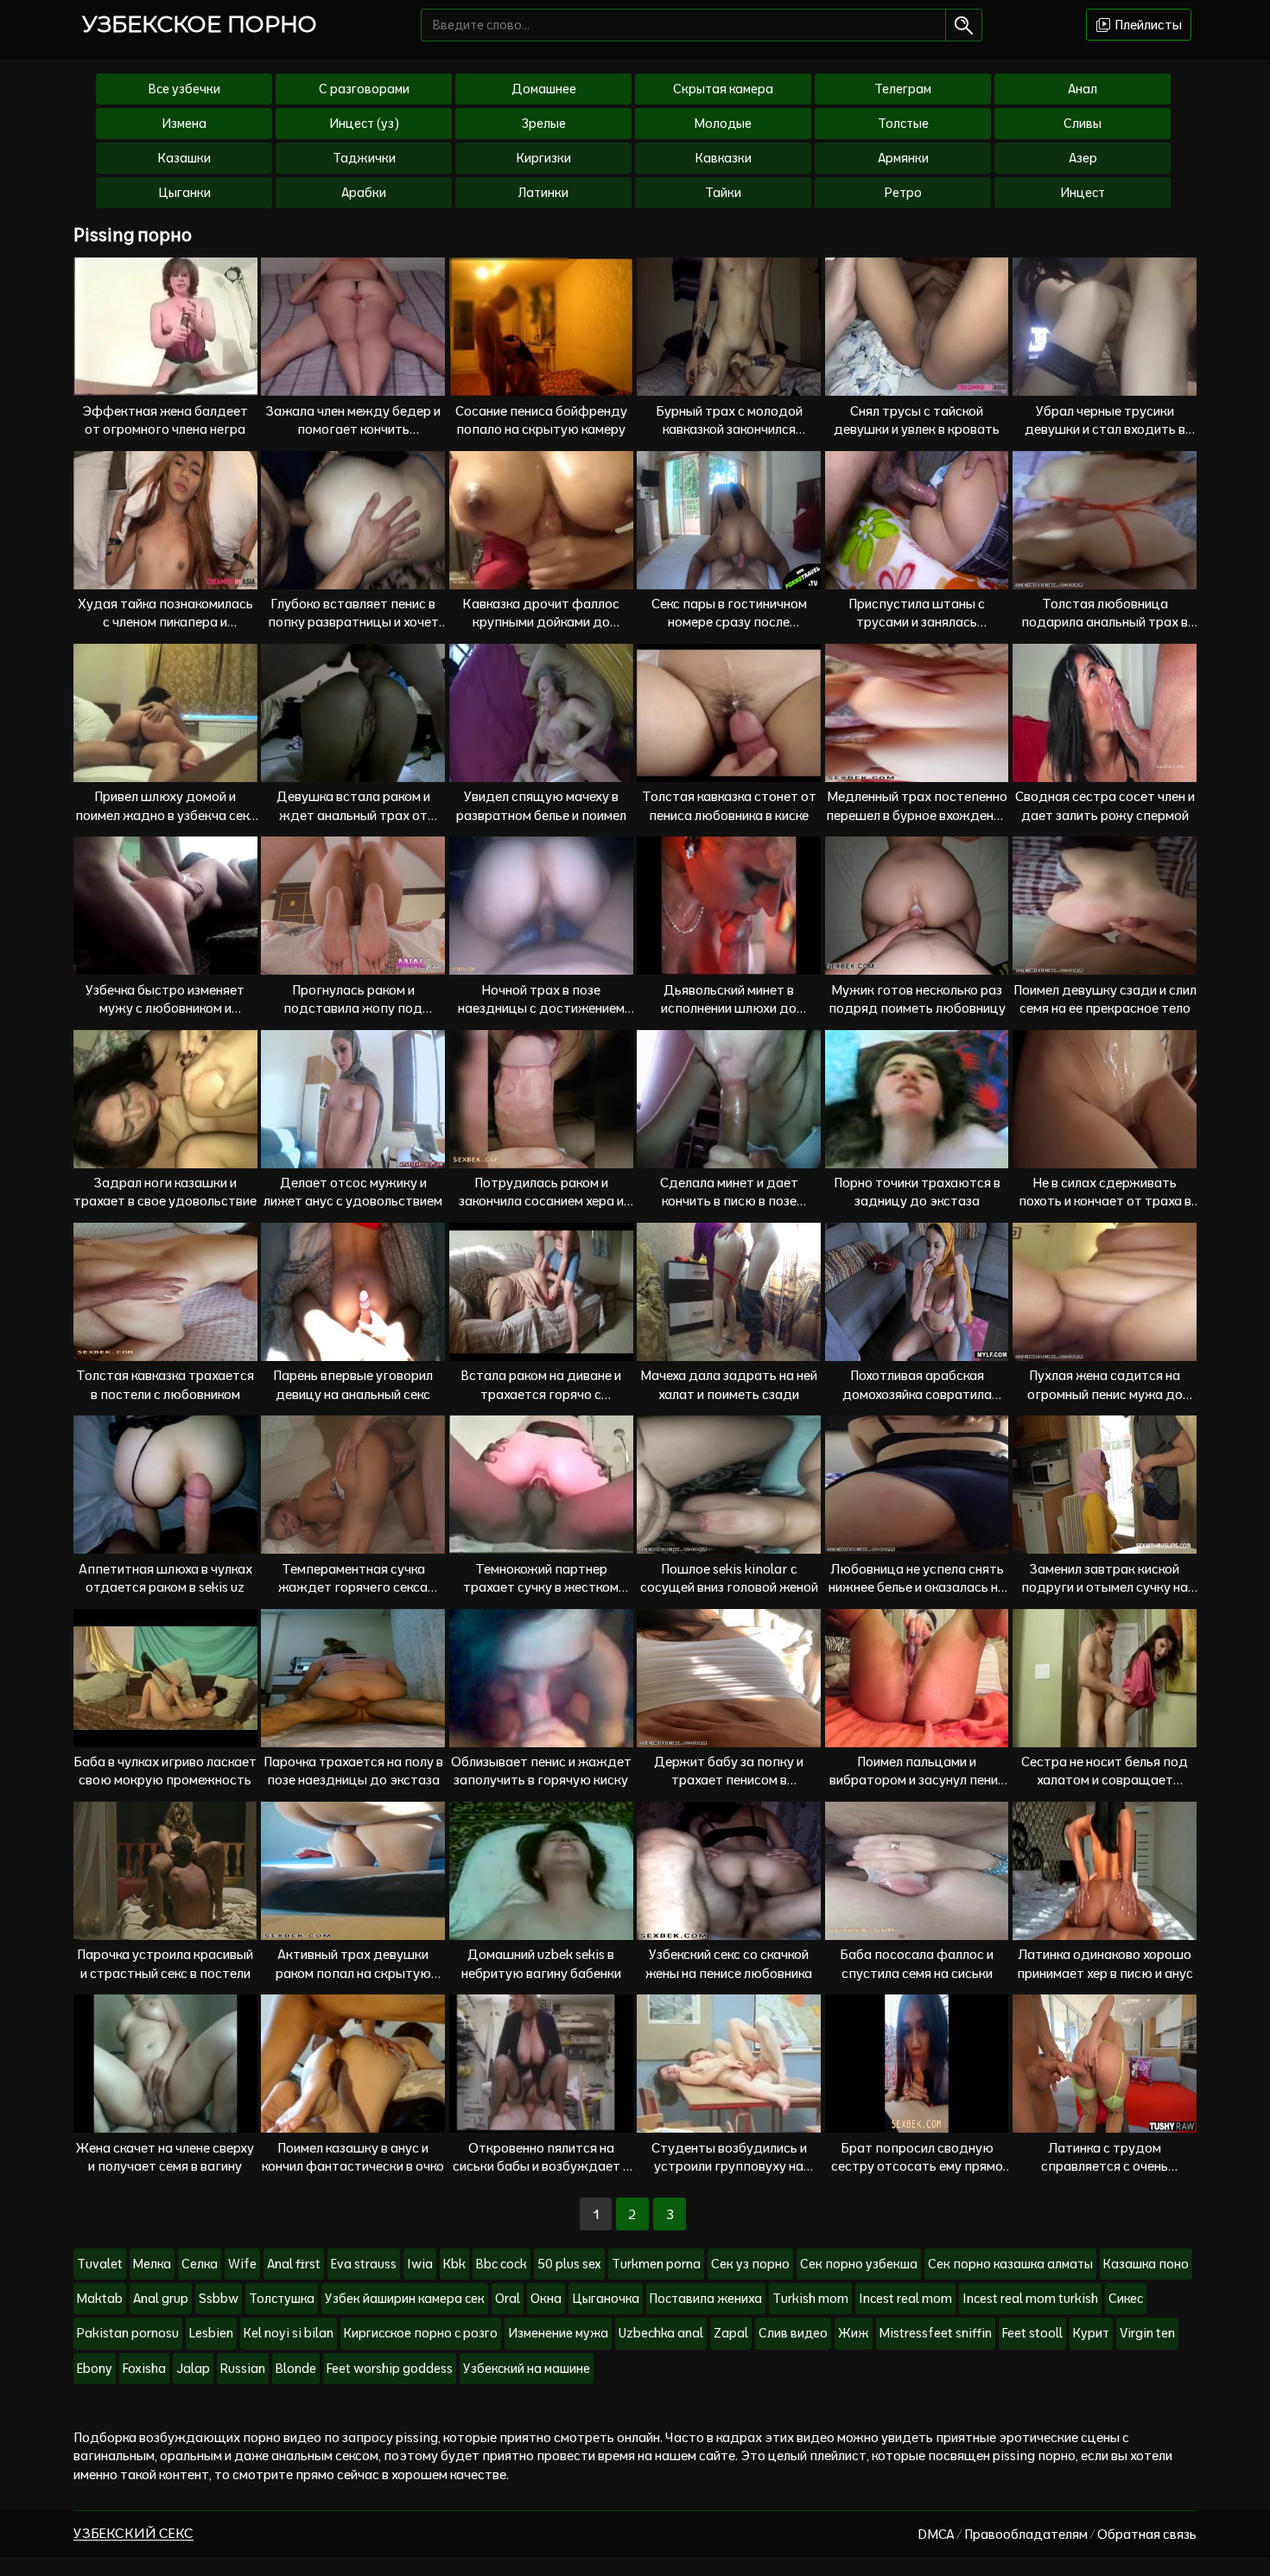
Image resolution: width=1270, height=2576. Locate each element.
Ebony (95, 2369)
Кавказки (724, 158)
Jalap (193, 2369)
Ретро (903, 193)
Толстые (903, 124)
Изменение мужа (558, 2333)
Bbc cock (502, 2264)
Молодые (723, 124)
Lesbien (211, 2333)
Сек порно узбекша (859, 2264)
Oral (508, 2299)
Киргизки (544, 158)
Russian (243, 2369)
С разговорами (364, 89)
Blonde (296, 2369)
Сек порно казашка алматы (1010, 2264)
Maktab (100, 2299)
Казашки (184, 158)
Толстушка (282, 2299)
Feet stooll (1032, 2333)
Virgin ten (1147, 2333)
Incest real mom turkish (1030, 2299)
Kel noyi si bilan (289, 2333)
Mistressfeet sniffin (936, 2333)
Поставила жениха (706, 2299)
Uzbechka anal (661, 2333)
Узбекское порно (200, 24)
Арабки (364, 193)
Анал (1083, 89)
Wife (242, 2264)
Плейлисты (1147, 25)
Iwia (420, 2264)
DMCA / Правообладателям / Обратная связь (1057, 2534)
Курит (1091, 2333)
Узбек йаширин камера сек (405, 2299)
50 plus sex (569, 2264)
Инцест (1083, 193)
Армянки (903, 158)
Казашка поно (1146, 2264)
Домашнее (544, 89)
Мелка (152, 2264)
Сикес (1126, 2299)
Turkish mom (810, 2299)
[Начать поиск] (964, 25)
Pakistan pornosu (128, 2333)
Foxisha (144, 2369)
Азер (1083, 158)
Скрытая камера (723, 89)
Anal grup (161, 2299)
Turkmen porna (656, 2264)
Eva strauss (364, 2264)
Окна (546, 2299)
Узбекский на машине (527, 2369)
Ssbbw (219, 2299)
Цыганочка (606, 2299)
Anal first (294, 2264)
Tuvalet (100, 2264)
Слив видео (793, 2333)
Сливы (1083, 124)
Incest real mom (905, 2299)
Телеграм (903, 89)
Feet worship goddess (390, 2369)
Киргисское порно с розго (421, 2333)
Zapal (731, 2333)
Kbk (454, 2264)
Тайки (723, 193)
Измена (184, 124)
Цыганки (184, 193)
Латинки (543, 193)
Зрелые (544, 124)
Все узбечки (184, 89)
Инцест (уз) (364, 124)
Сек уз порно (750, 2264)
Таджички (364, 158)
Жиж (854, 2333)
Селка (200, 2264)
